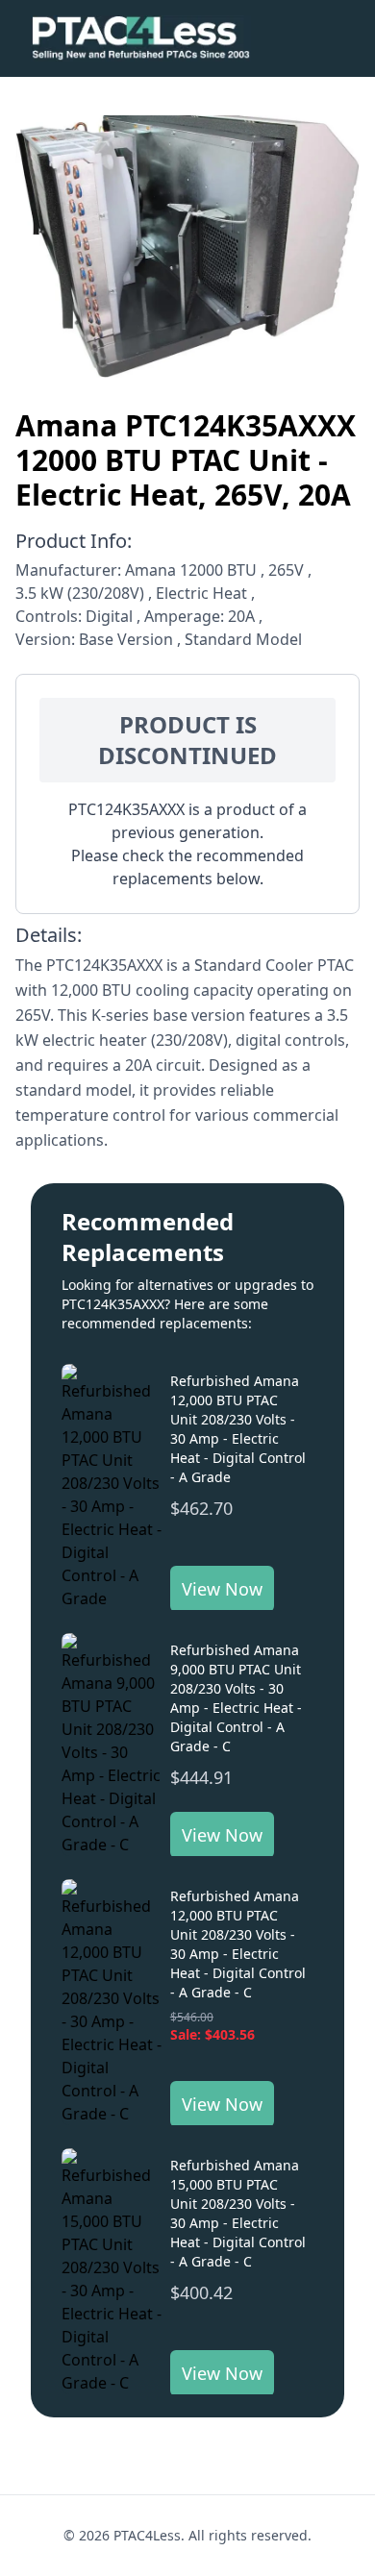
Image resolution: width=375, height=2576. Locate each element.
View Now (222, 1589)
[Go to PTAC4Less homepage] (141, 38)
